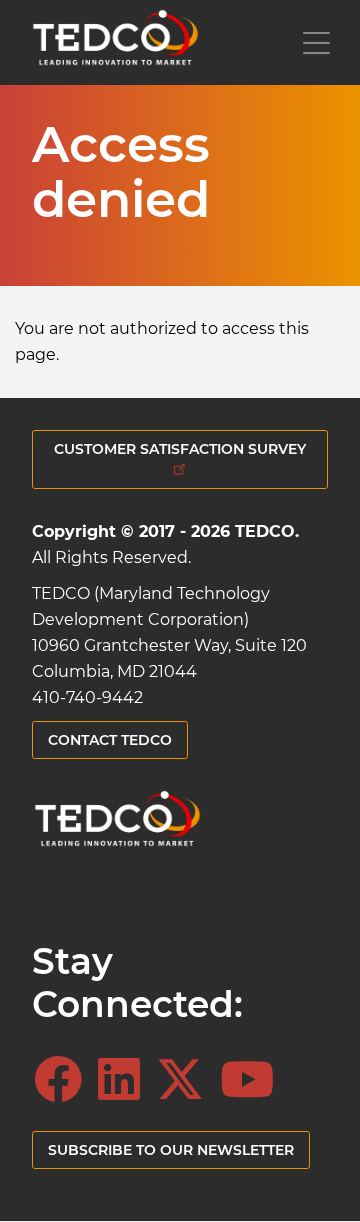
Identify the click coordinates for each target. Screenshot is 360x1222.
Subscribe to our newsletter (171, 1150)
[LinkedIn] (125, 1080)
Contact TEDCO (110, 740)
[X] (186, 1080)
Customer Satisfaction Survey (180, 449)
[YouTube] (253, 1080)
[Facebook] (64, 1080)
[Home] (115, 42)
